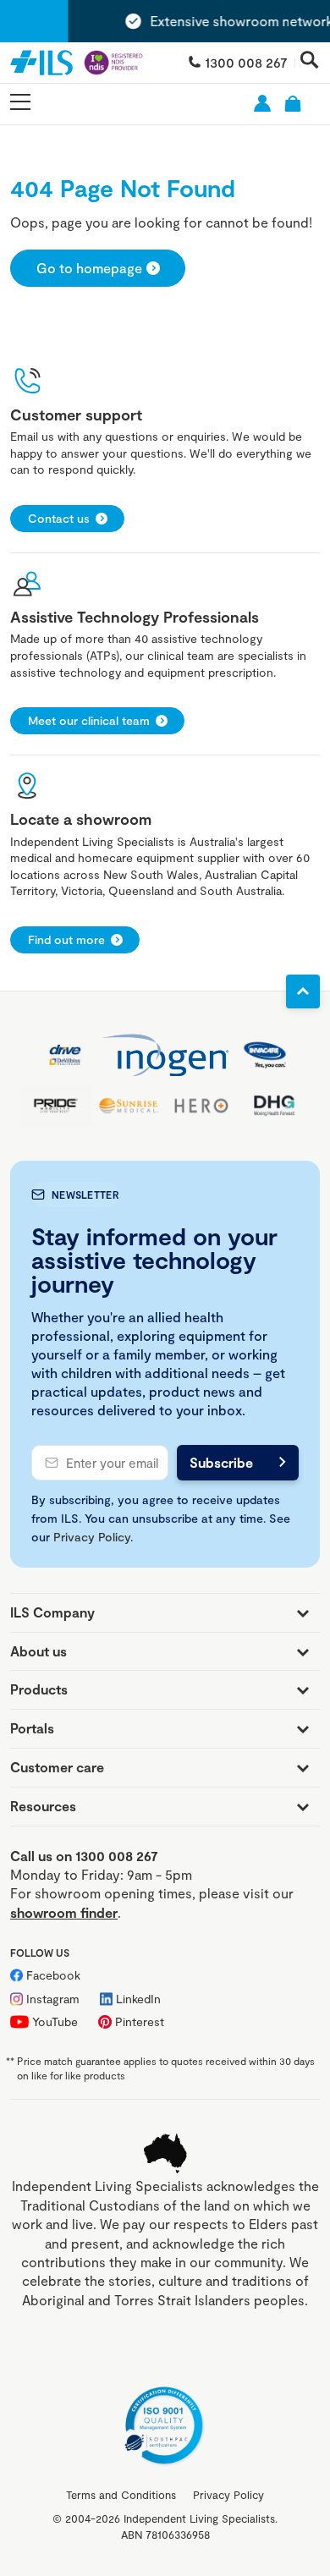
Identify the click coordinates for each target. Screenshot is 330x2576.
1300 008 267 (246, 62)
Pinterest (140, 2021)
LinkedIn (138, 1999)
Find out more (66, 939)
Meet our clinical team (89, 720)
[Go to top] (303, 991)
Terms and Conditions (121, 2495)
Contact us (59, 518)
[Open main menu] (20, 103)
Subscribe (221, 1462)
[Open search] (310, 61)
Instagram (53, 1999)
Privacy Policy (92, 1537)
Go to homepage (89, 268)
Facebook (53, 1975)
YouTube (55, 2021)
